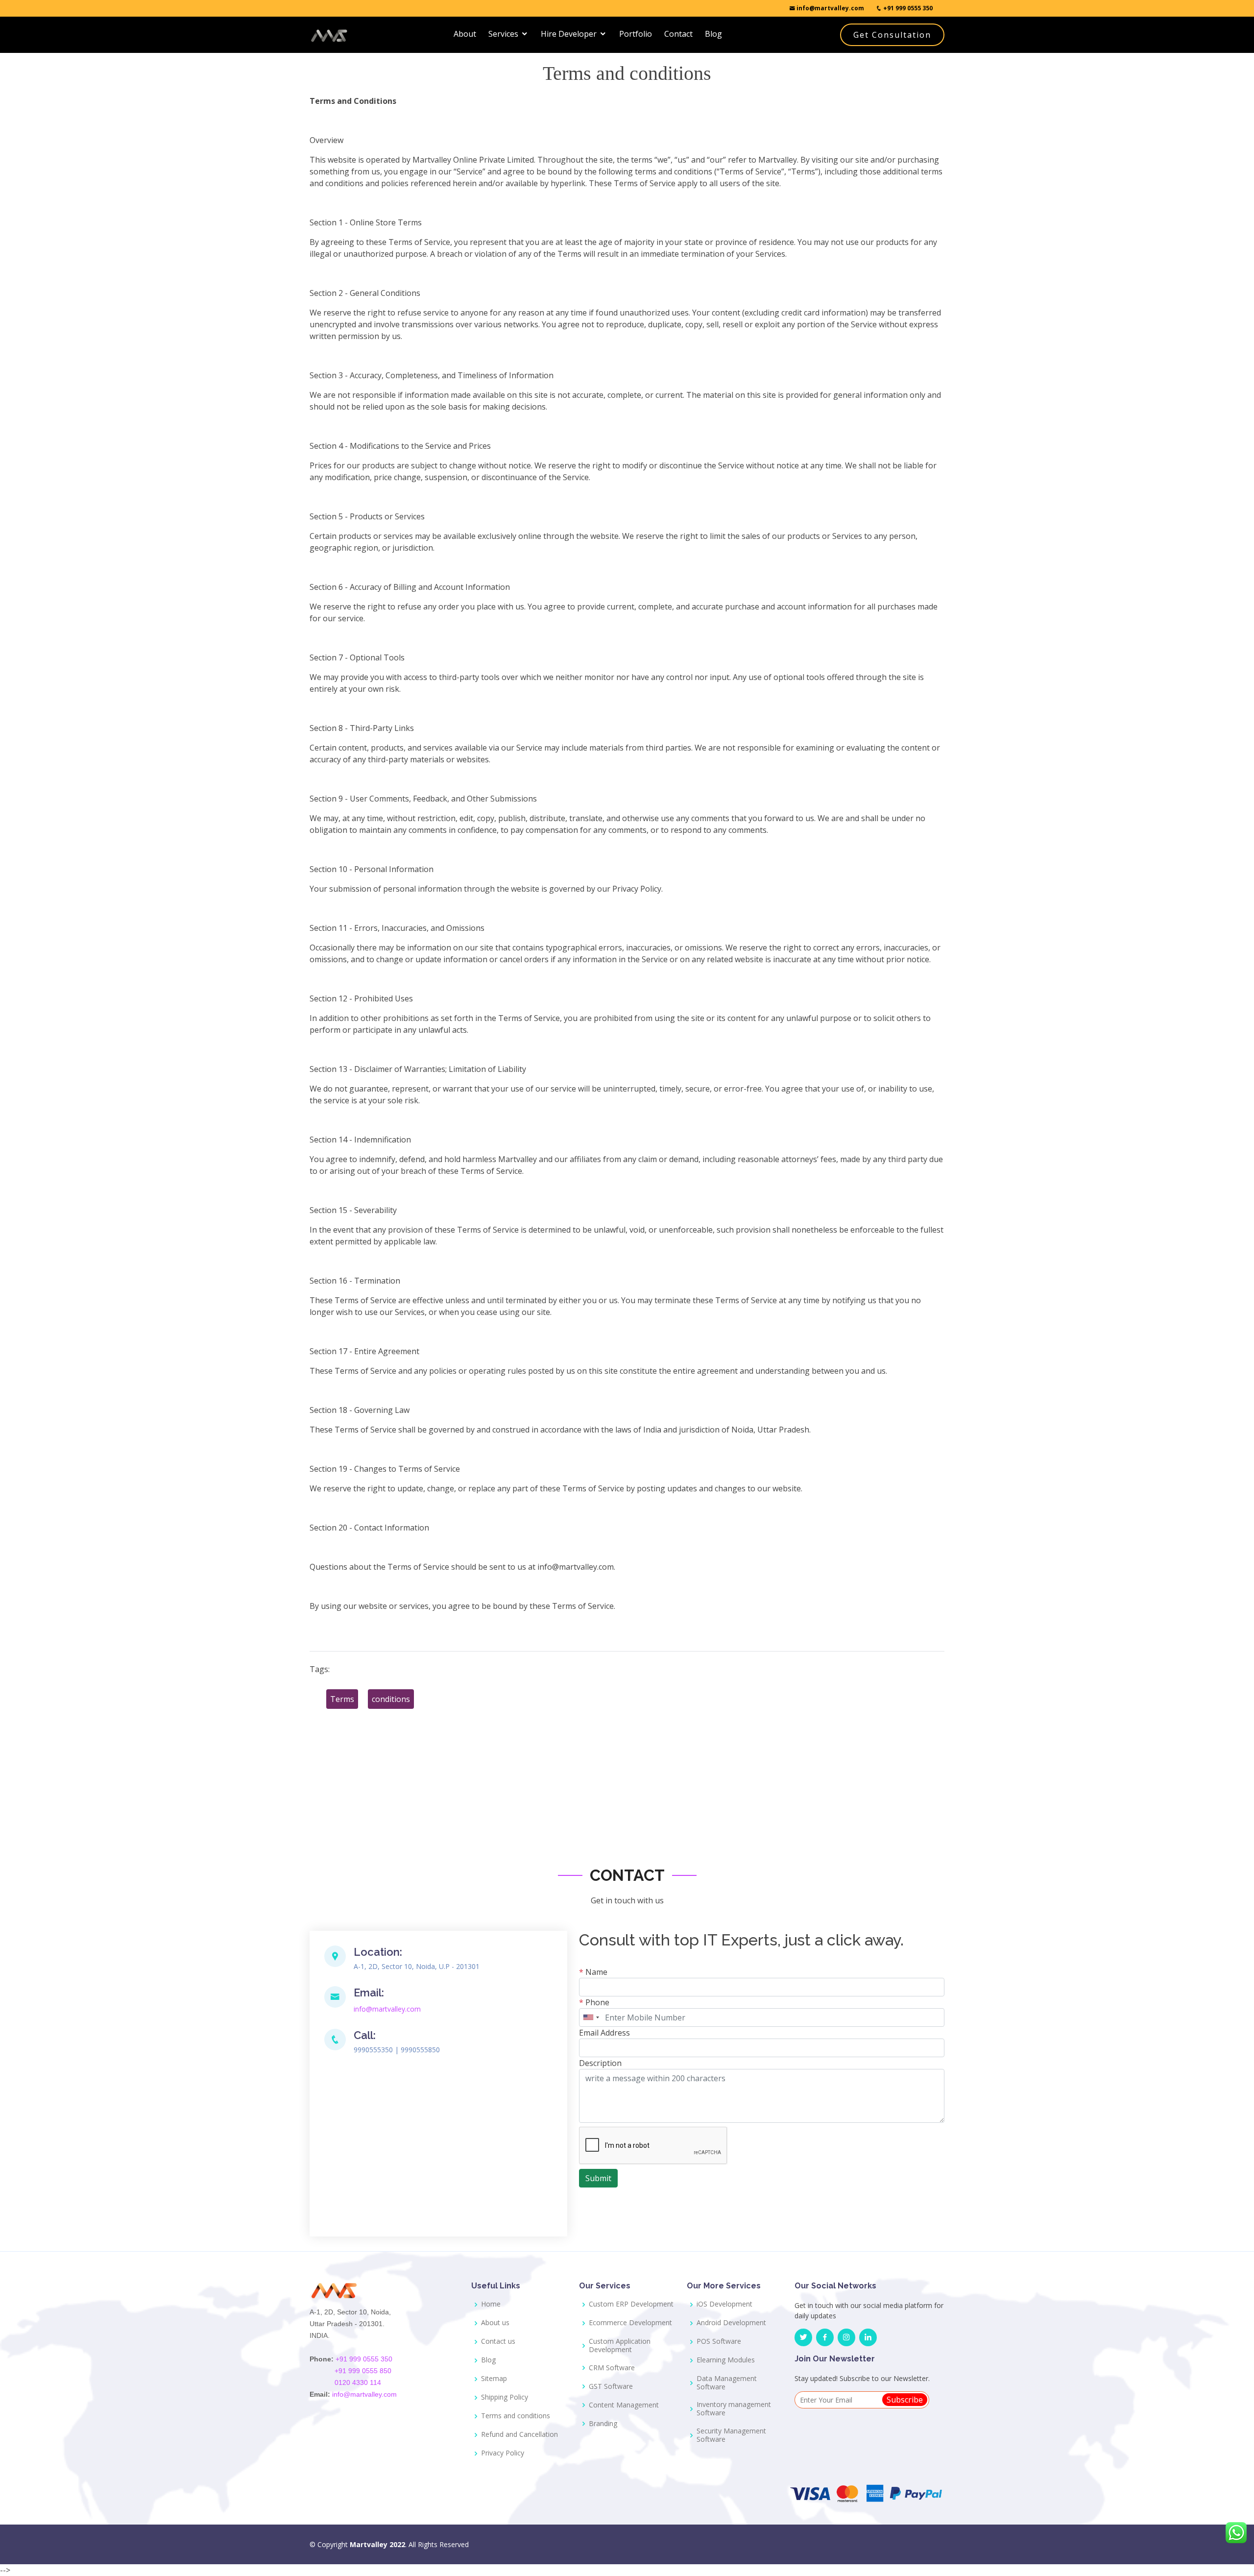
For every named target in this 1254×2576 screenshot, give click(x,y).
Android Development (731, 2323)
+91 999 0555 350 (907, 8)
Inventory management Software (734, 2409)
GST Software (611, 2387)
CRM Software (612, 2368)
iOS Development (724, 2304)
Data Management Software (727, 2383)
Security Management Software (731, 2435)
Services (503, 34)
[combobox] (591, 2017)
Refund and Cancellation (519, 2435)
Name (593, 1972)
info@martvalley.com (830, 8)
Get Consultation (892, 35)
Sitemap (494, 2379)
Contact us (498, 2342)
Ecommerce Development (630, 2323)
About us (495, 2323)
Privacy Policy (503, 2453)
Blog (713, 34)
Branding (603, 2424)
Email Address (604, 2033)
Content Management (624, 2405)
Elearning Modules (726, 2360)
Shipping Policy (505, 2397)
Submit (598, 2178)
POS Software (719, 2342)
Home (491, 2304)
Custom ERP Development (631, 2304)
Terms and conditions (516, 2416)
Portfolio (636, 34)
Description (600, 2063)
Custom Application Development (620, 2346)
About (465, 34)
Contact (678, 34)
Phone (594, 2002)
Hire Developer (569, 34)
